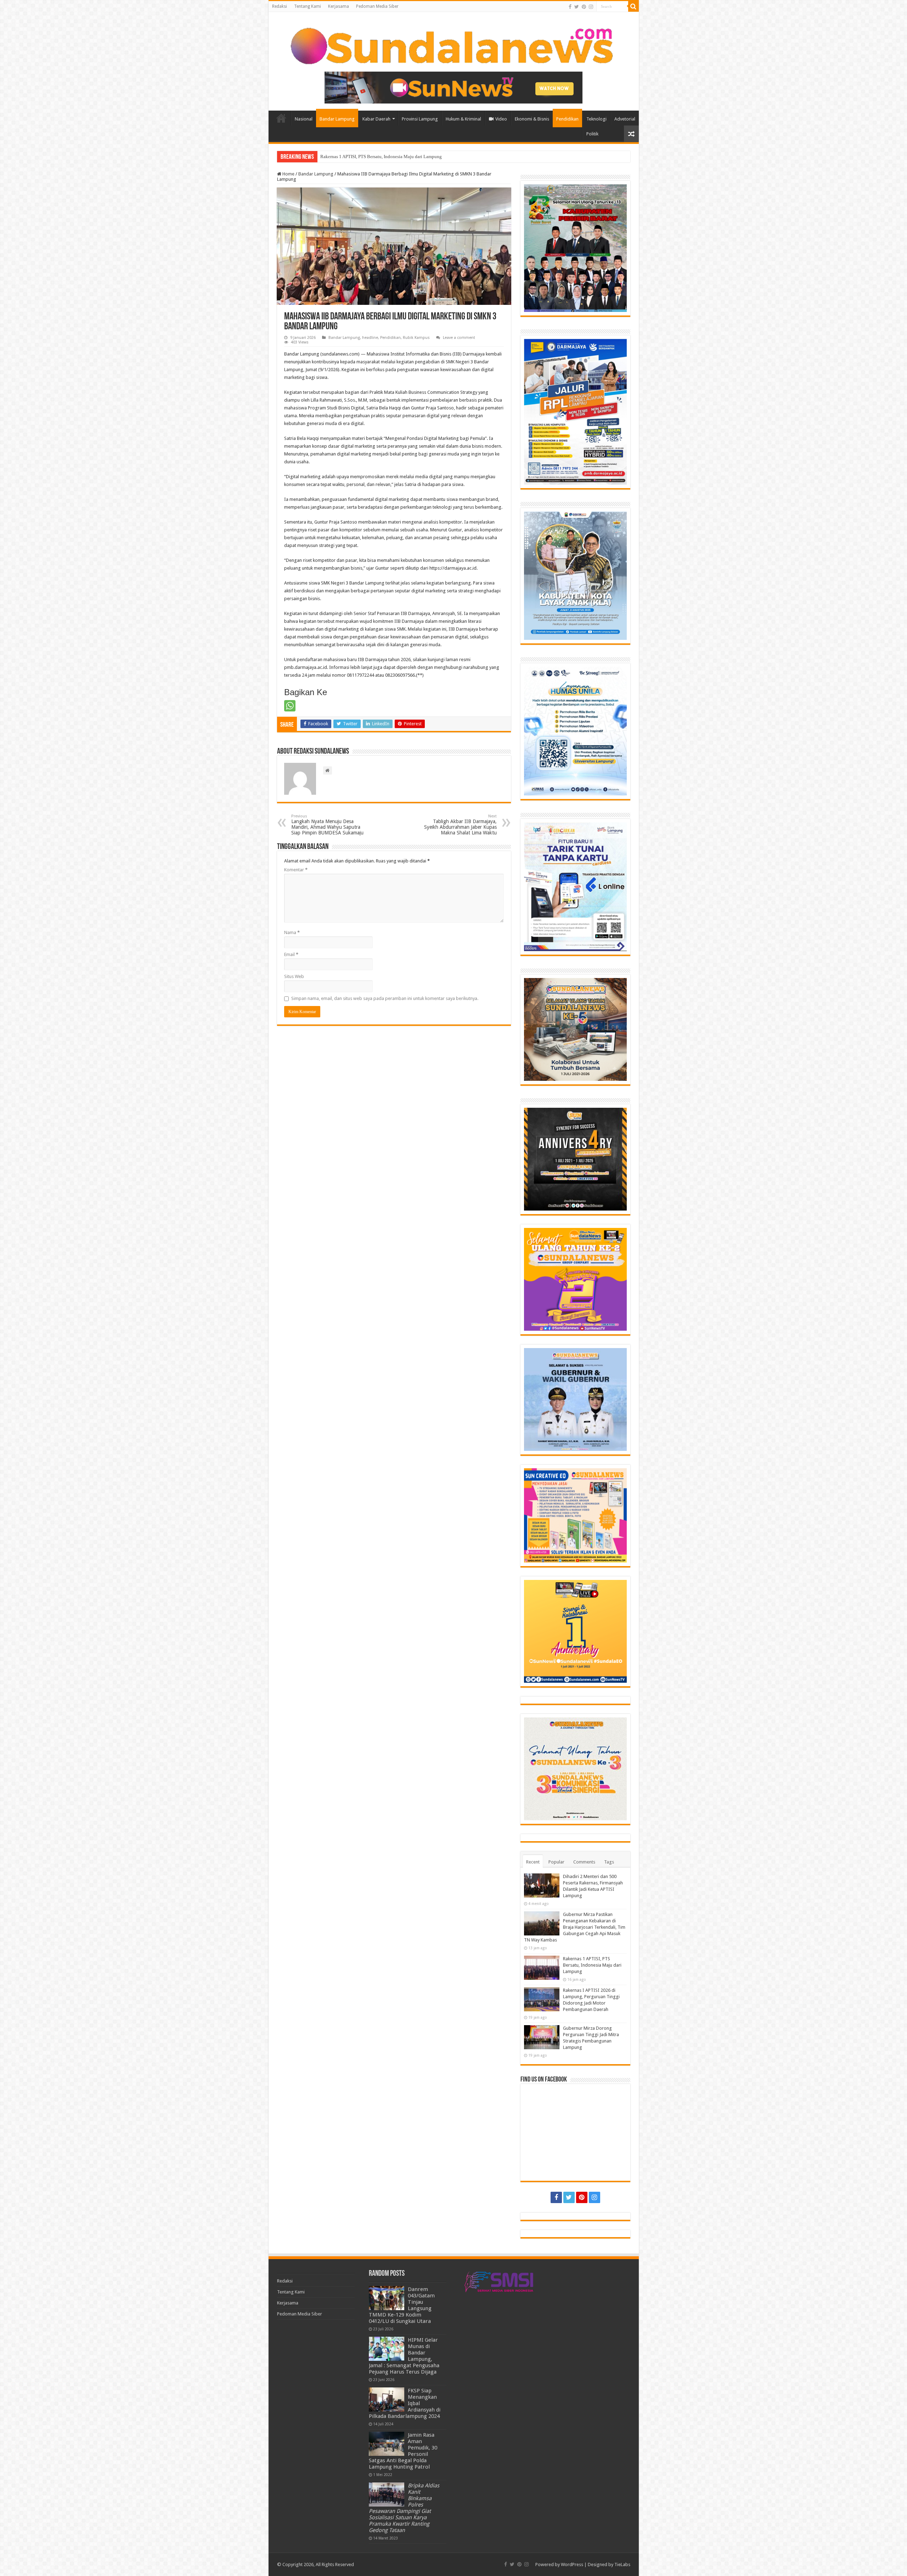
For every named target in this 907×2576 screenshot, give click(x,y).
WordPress (572, 2564)
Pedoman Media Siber (377, 6)
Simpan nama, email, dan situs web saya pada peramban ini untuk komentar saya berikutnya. (385, 998)
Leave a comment (459, 338)
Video (501, 119)
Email (291, 954)
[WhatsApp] (290, 706)
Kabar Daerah (376, 119)
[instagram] (591, 7)
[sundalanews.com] (454, 44)
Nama (292, 932)
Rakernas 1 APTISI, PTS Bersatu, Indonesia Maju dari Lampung (592, 1965)
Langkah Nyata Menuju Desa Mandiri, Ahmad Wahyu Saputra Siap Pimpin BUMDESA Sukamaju (327, 825)
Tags (609, 1862)
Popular (556, 1862)
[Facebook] (570, 7)
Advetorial (625, 119)
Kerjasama (339, 6)
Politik (592, 134)
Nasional (304, 119)
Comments (584, 1862)
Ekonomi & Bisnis (532, 119)
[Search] (633, 6)
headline (370, 338)
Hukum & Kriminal (463, 119)
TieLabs (622, 2564)
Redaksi (280, 6)
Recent (533, 1862)
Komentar (296, 870)
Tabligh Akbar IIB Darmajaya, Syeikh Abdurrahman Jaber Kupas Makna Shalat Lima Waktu (460, 825)
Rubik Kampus (416, 338)
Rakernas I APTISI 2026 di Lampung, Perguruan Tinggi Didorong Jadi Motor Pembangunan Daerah (415, 157)
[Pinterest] (584, 7)
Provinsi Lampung (420, 119)
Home (281, 118)
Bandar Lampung (337, 119)
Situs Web (294, 976)
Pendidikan (567, 119)
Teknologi (596, 119)
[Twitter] (577, 7)
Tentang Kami (308, 6)
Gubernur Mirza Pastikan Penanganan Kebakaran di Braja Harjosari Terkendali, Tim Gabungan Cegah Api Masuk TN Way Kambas (575, 1927)
